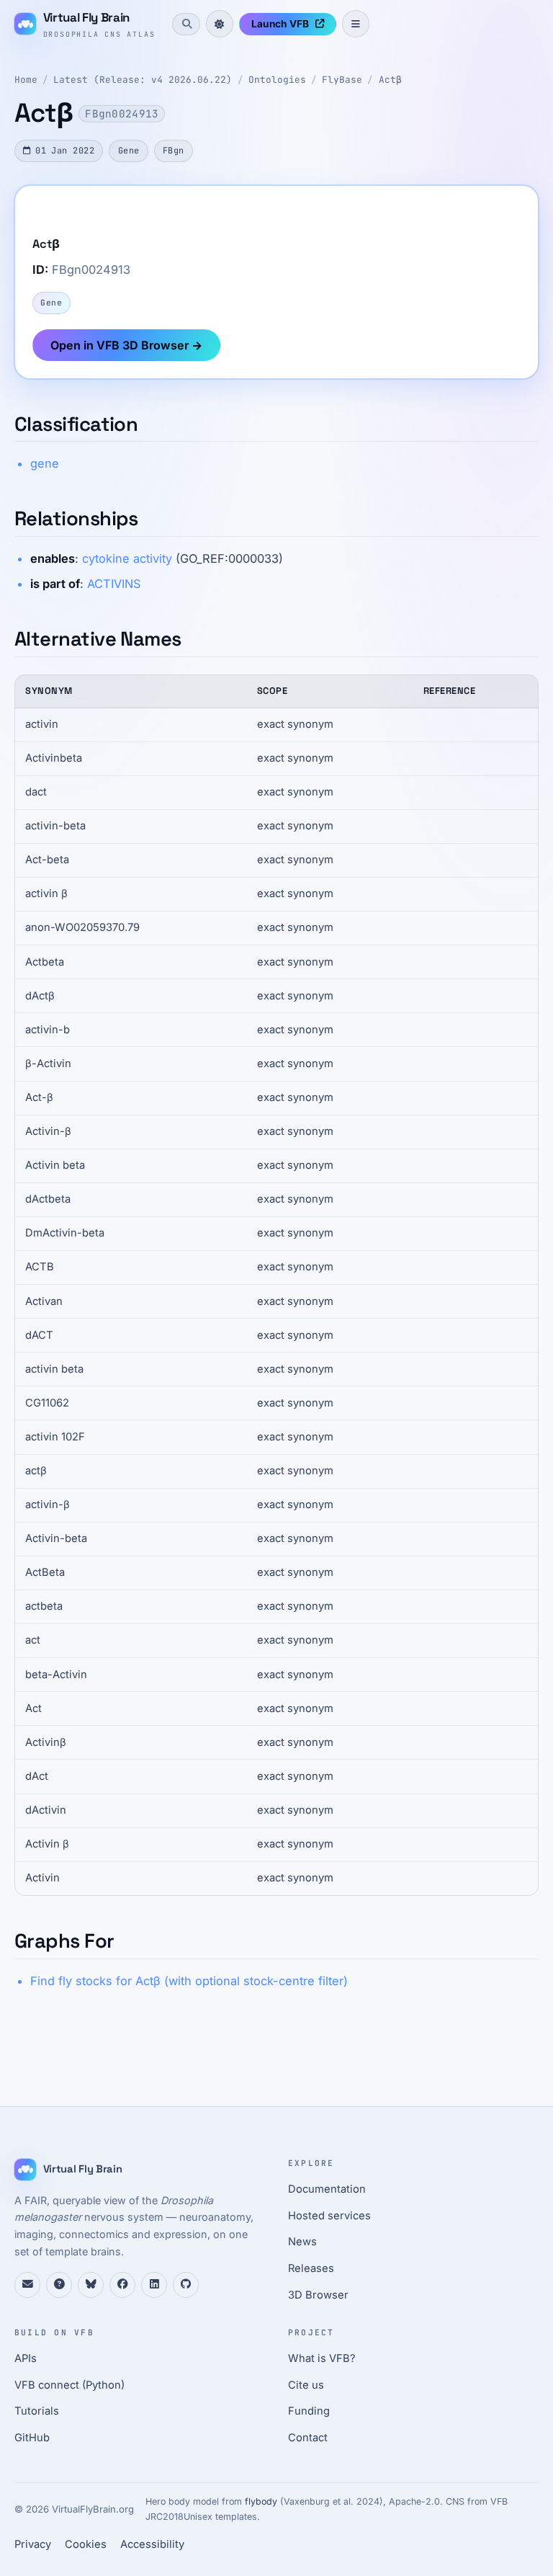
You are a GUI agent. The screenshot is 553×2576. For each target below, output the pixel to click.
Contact (308, 2438)
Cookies (86, 2544)
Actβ (390, 80)
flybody (261, 2501)
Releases (311, 2268)
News (302, 2242)
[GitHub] (186, 2285)
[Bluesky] (91, 2285)
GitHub (32, 2438)
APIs (26, 2358)
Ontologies (277, 80)
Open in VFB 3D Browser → (126, 345)
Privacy (33, 2544)
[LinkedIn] (154, 2285)
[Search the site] (186, 24)
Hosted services (329, 2216)
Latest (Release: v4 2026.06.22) (143, 80)
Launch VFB (280, 24)
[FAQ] (59, 2285)
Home (26, 80)
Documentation (327, 2189)
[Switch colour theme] (220, 24)
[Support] (27, 2285)
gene (45, 463)
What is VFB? (322, 2358)
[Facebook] (122, 2285)
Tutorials (37, 2411)
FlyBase (342, 80)
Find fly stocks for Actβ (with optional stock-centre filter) (189, 1981)
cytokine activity (127, 558)
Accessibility (152, 2544)
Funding (309, 2411)
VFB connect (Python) (69, 2385)
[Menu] (356, 24)
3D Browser (318, 2295)
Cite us (306, 2385)
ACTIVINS (114, 584)
